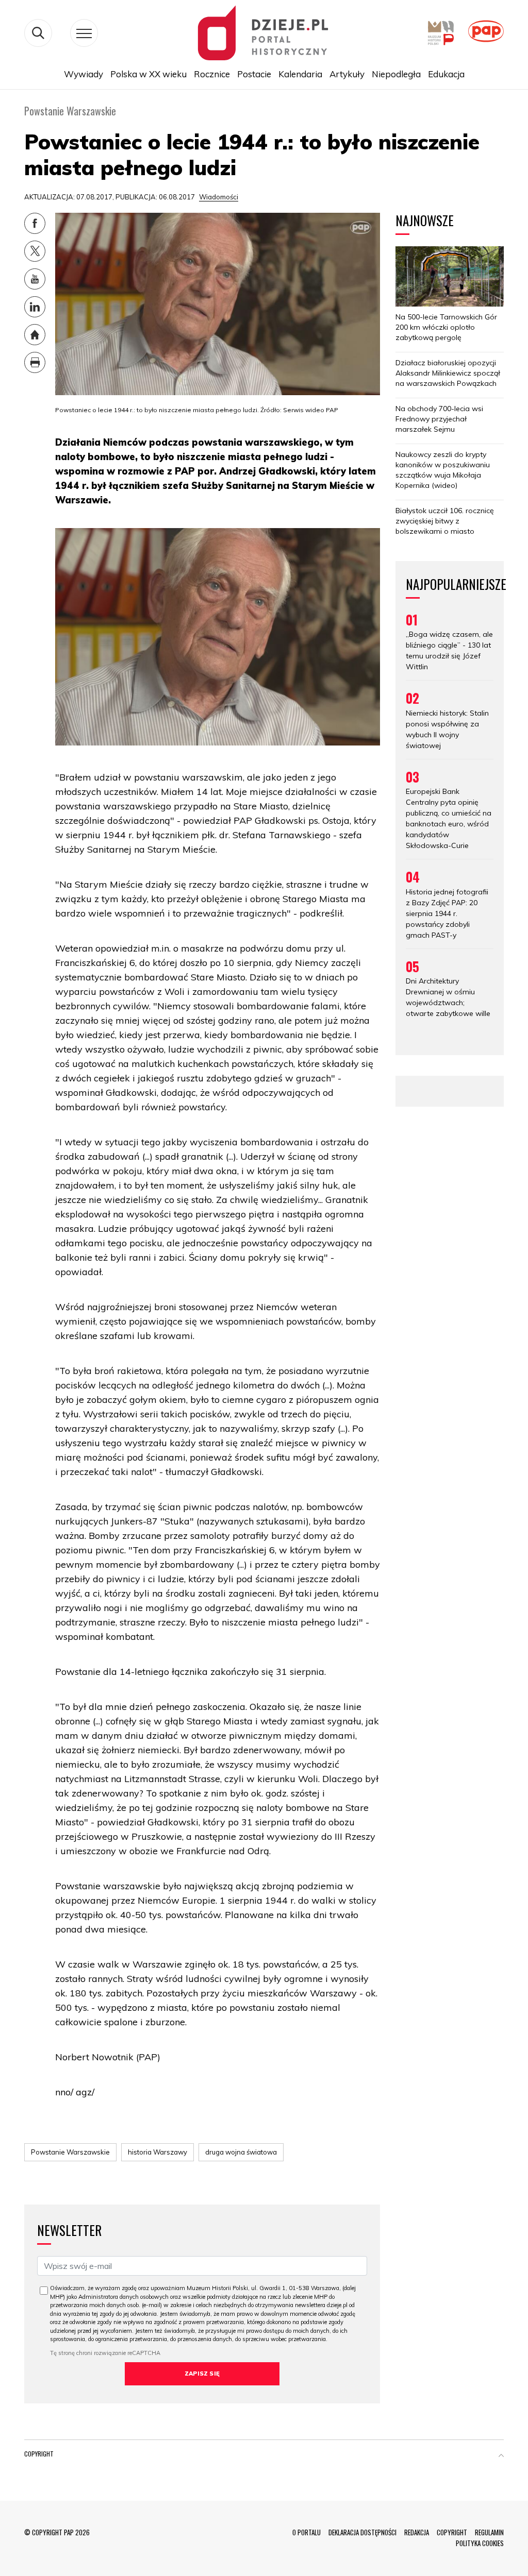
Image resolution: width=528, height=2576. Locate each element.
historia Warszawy (158, 2152)
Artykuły (347, 74)
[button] (501, 2456)
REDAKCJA (417, 2532)
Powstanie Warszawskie (70, 2152)
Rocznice (212, 74)
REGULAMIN (489, 2532)
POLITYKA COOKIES (480, 2543)
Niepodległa (396, 74)
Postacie (254, 74)
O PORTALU (307, 2532)
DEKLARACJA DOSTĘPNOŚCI (362, 2532)
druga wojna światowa (241, 2152)
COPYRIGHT (452, 2532)
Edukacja (446, 74)
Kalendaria (300, 74)
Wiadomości (219, 197)
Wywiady (84, 74)
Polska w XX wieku (148, 74)
